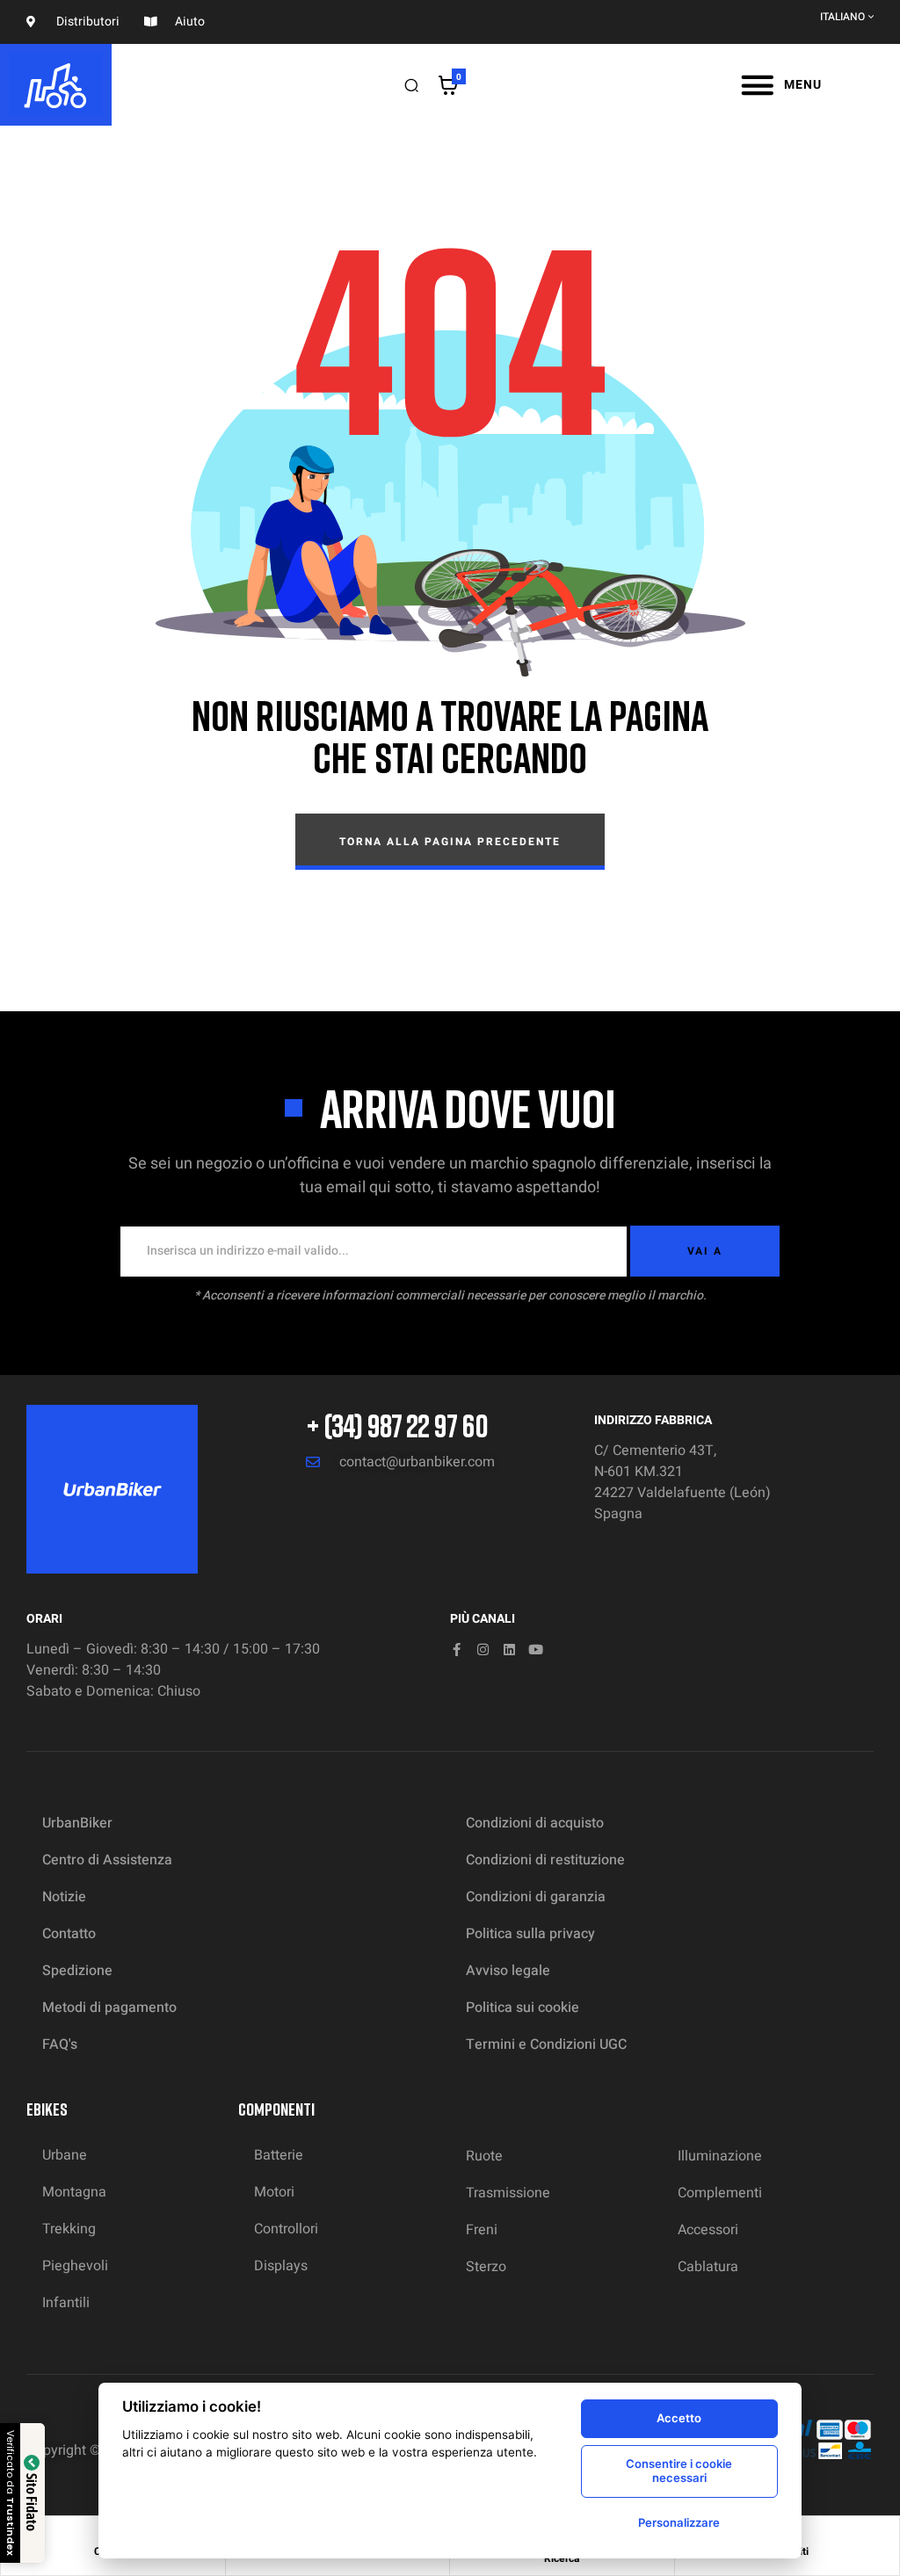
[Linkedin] (509, 1650)
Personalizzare (679, 2522)
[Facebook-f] (457, 1650)
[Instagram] (483, 1650)
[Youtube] (536, 1650)
